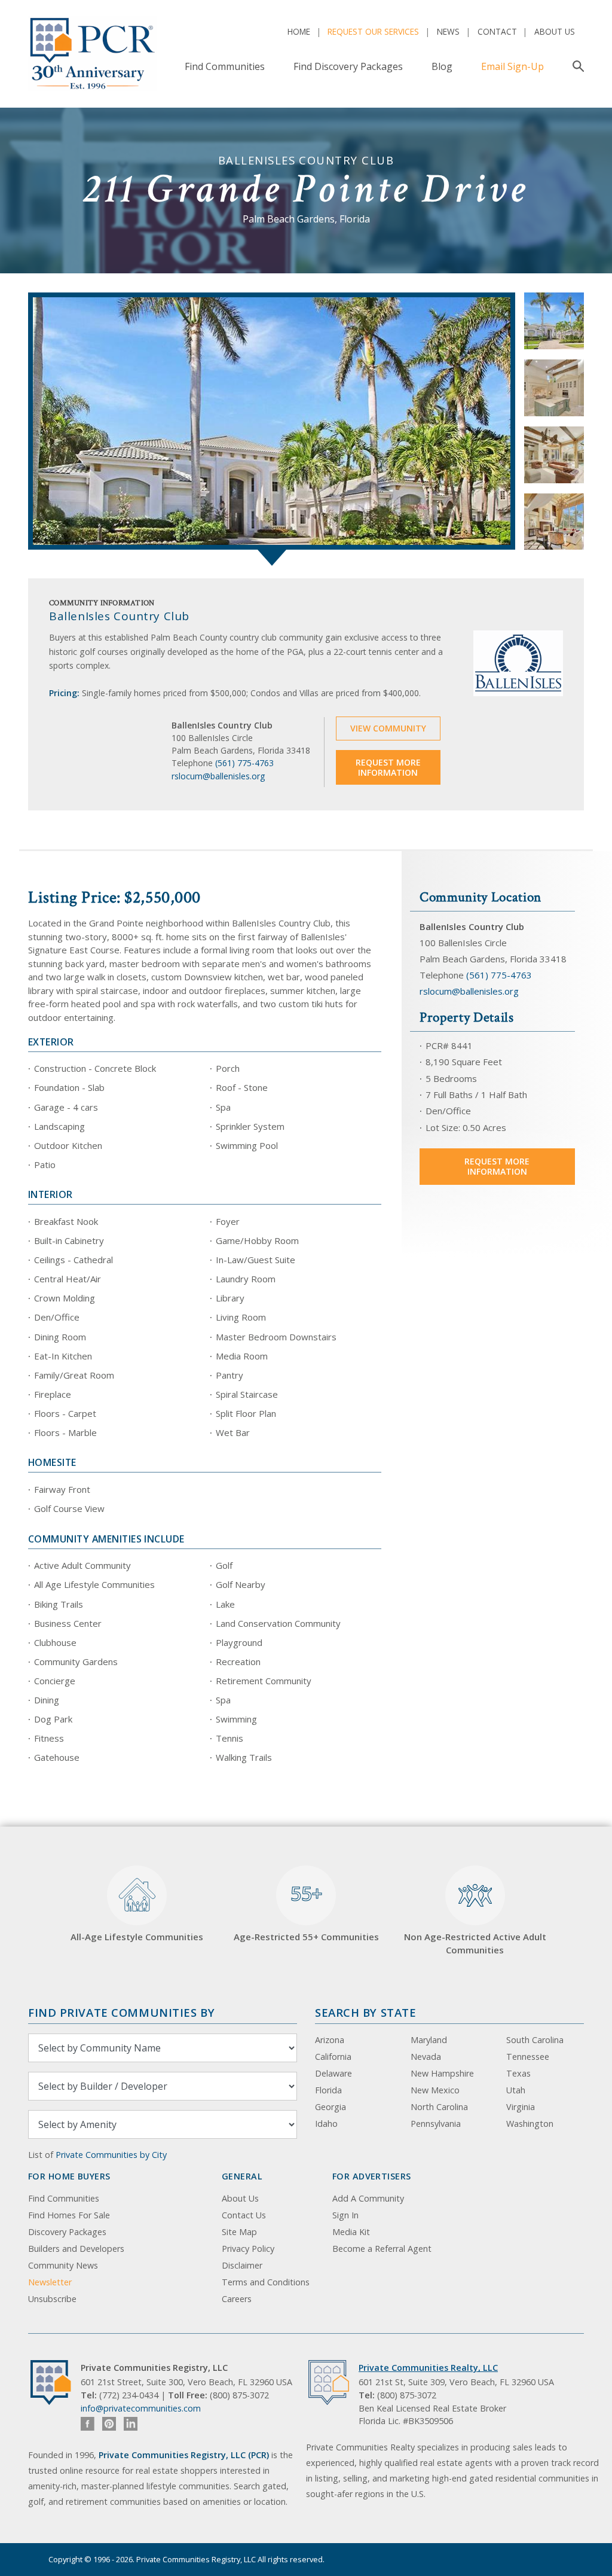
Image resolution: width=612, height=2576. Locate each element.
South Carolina (535, 2040)
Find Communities (225, 66)
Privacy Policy (248, 2249)
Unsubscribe (52, 2299)
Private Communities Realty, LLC (428, 2368)
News (448, 31)
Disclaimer (242, 2265)
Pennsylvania (436, 2124)
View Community (388, 728)
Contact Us (244, 2215)
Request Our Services (373, 31)
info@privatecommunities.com (141, 2408)
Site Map (239, 2232)
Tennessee (528, 2057)
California (333, 2057)
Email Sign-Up (512, 66)
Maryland (429, 2040)
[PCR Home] (56, 2383)
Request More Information (388, 768)
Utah (516, 2090)
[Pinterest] (109, 2424)
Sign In (345, 2215)
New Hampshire (442, 2073)
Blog (442, 66)
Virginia (521, 2107)
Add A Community (368, 2198)
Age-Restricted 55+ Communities (306, 1912)
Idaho (326, 2124)
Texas (518, 2073)
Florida (328, 2090)
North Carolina (439, 2107)
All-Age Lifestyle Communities (137, 1937)
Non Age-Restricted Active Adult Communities (475, 1944)
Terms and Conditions (266, 2282)
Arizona (330, 2040)
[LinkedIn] (131, 2424)
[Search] (576, 66)
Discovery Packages (67, 2232)
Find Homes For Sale (69, 2215)
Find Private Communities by (121, 2012)
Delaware (333, 2073)
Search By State (365, 2012)
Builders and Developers (76, 2249)
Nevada (426, 2057)
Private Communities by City (111, 2155)
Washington (530, 2124)
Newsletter (50, 2282)
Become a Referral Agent (382, 2249)
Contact (497, 31)
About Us (555, 31)
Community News (63, 2265)
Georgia (331, 2107)
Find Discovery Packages (348, 66)
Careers (237, 2299)
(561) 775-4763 (244, 763)
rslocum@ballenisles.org (218, 776)
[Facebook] (88, 2424)
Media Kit (351, 2232)
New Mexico (435, 2090)
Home (299, 31)
